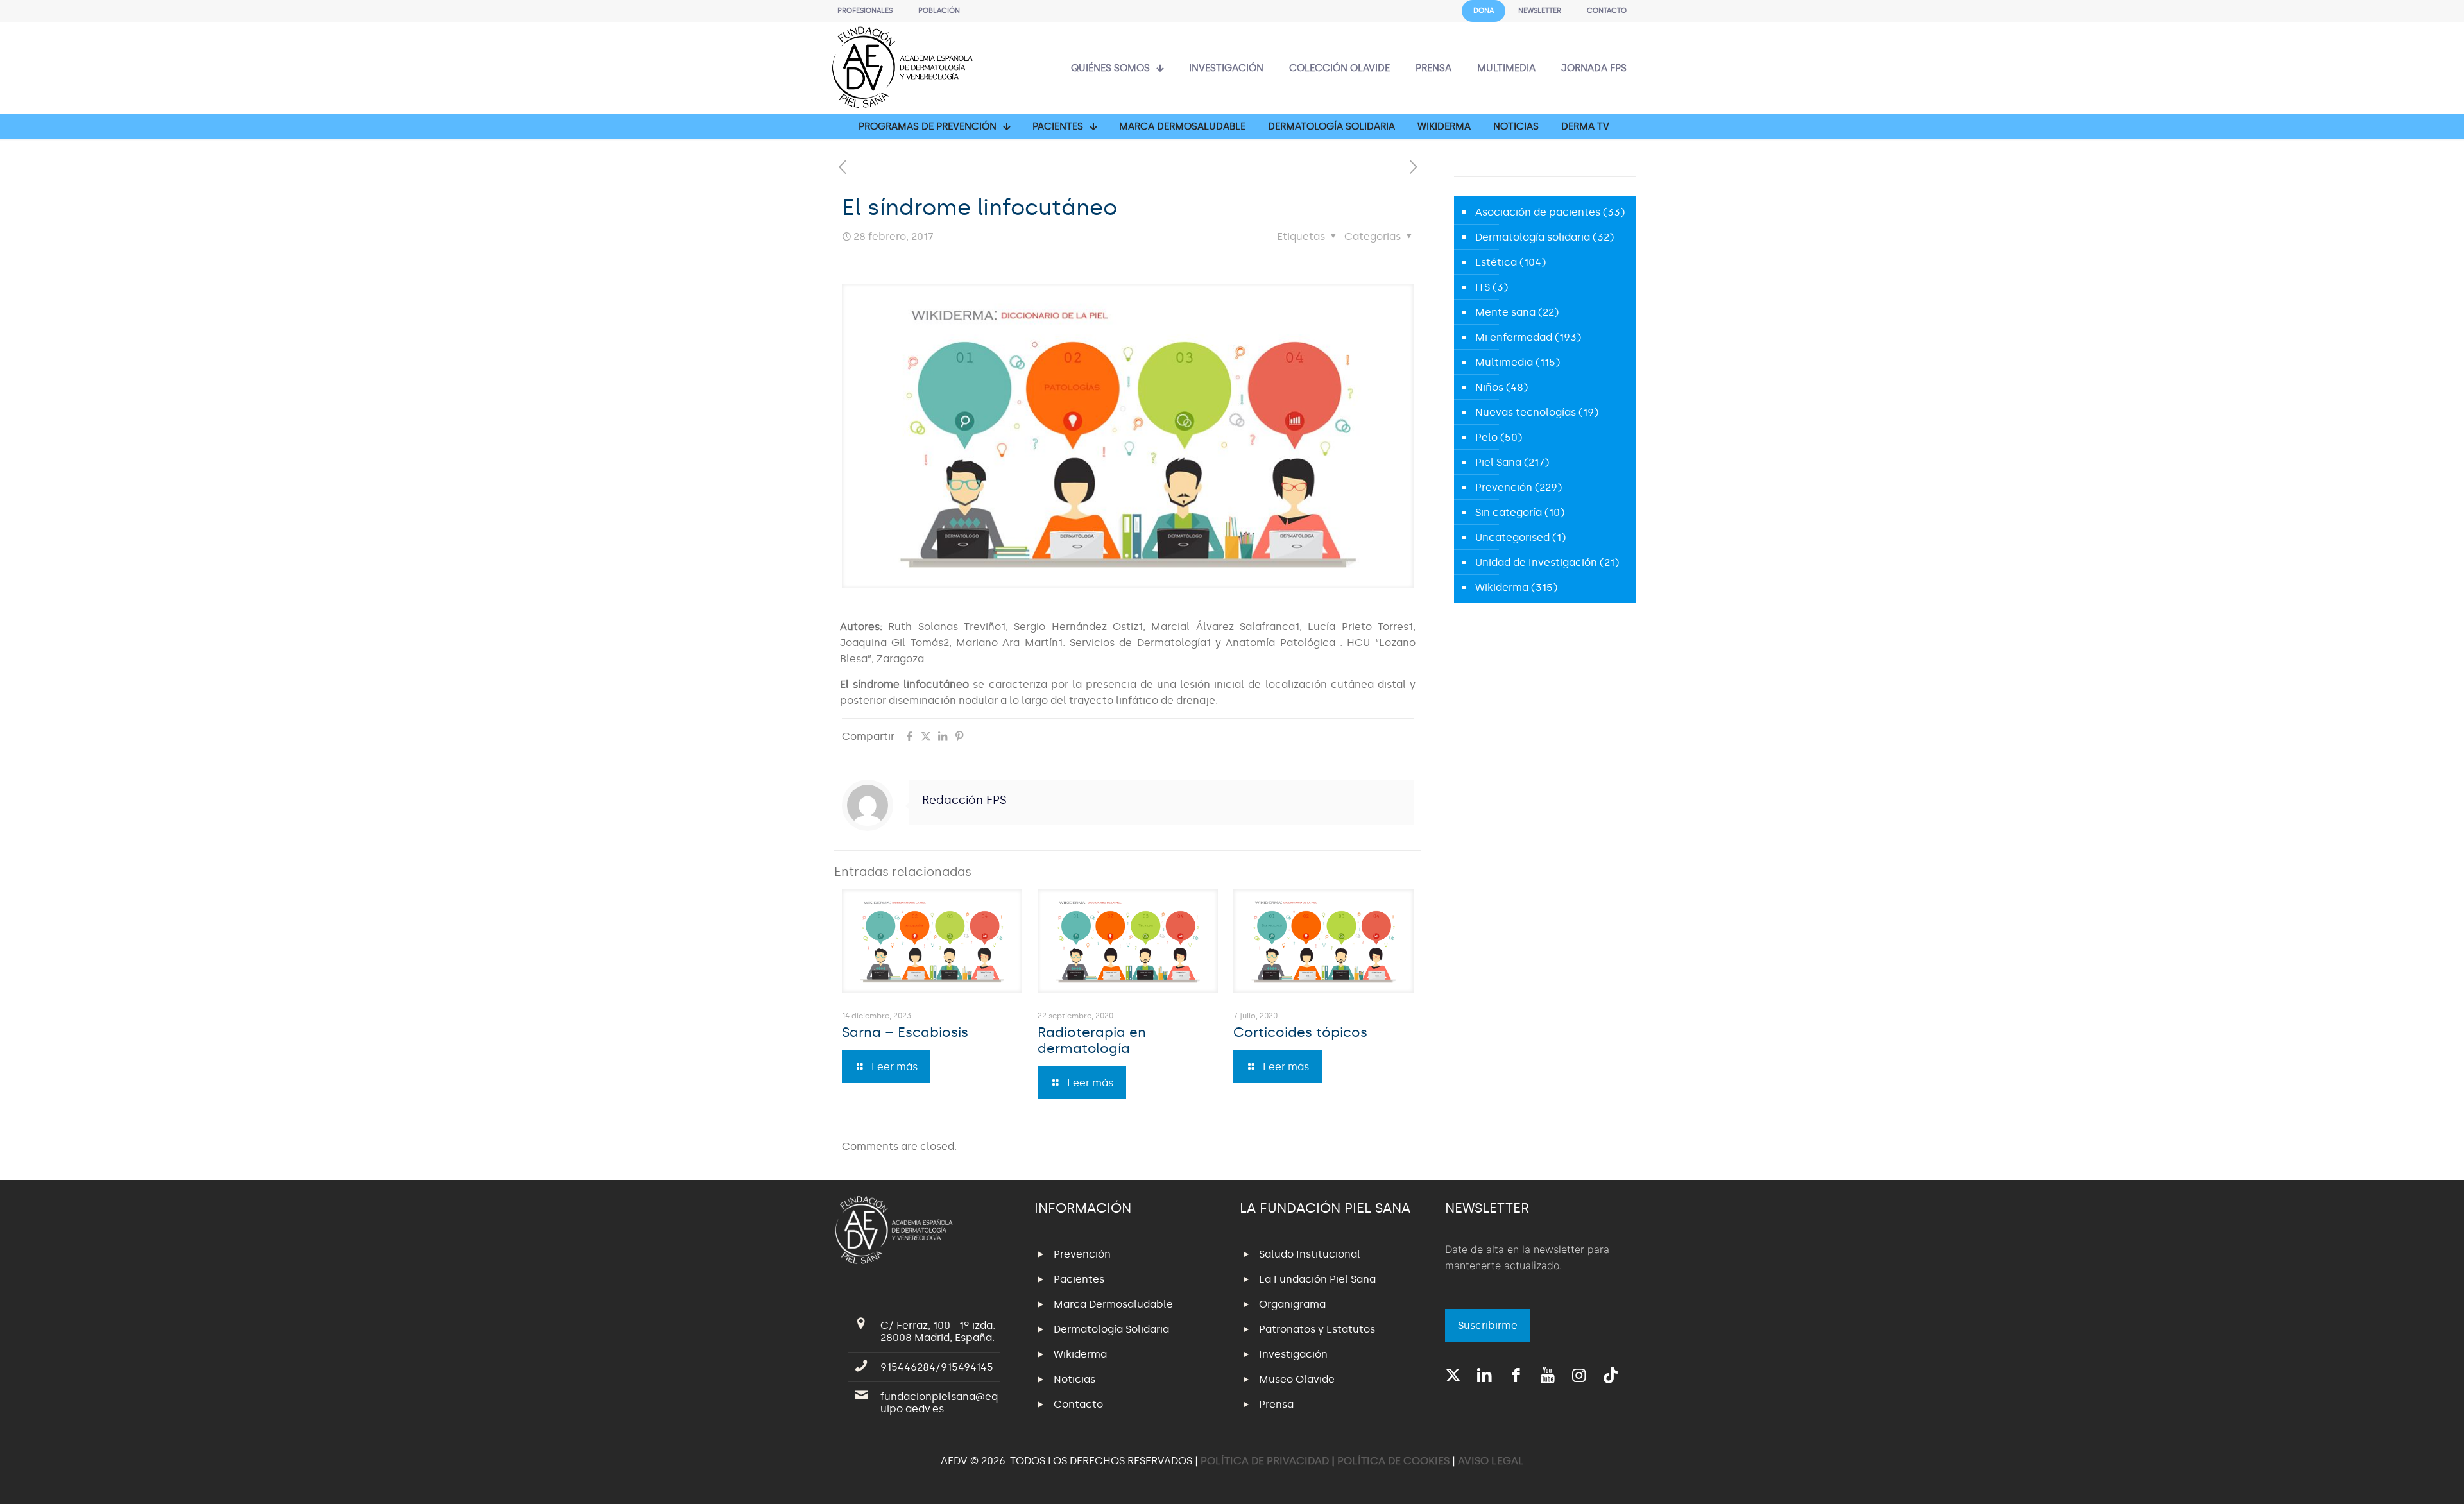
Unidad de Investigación (1536, 562)
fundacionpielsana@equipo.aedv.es (939, 1403)
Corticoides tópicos (1300, 1032)
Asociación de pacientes (1538, 212)
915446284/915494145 (937, 1367)
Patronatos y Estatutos (1317, 1329)
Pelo (1486, 437)
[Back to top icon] (2402, 1478)
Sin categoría (1509, 512)
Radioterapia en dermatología (1092, 1040)
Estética (1496, 262)
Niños (1489, 387)
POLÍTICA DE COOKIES (1393, 1461)
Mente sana (1505, 312)
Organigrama (1292, 1304)
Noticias (1074, 1379)
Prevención (1504, 487)
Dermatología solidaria (1533, 237)
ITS (1483, 287)
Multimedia (1504, 362)
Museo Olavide (1297, 1379)
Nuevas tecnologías (1526, 412)
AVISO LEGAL (1491, 1461)
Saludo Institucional (1310, 1254)
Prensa (1276, 1404)
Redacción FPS (964, 800)
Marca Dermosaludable (1113, 1304)
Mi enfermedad (1514, 337)
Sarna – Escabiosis (905, 1032)
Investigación (1293, 1354)
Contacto (1078, 1404)
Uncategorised (1512, 537)
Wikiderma (1502, 587)
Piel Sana (1498, 462)
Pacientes (1079, 1279)
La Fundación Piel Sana (1317, 1279)
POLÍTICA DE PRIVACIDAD (1266, 1461)
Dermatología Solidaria (1111, 1329)
